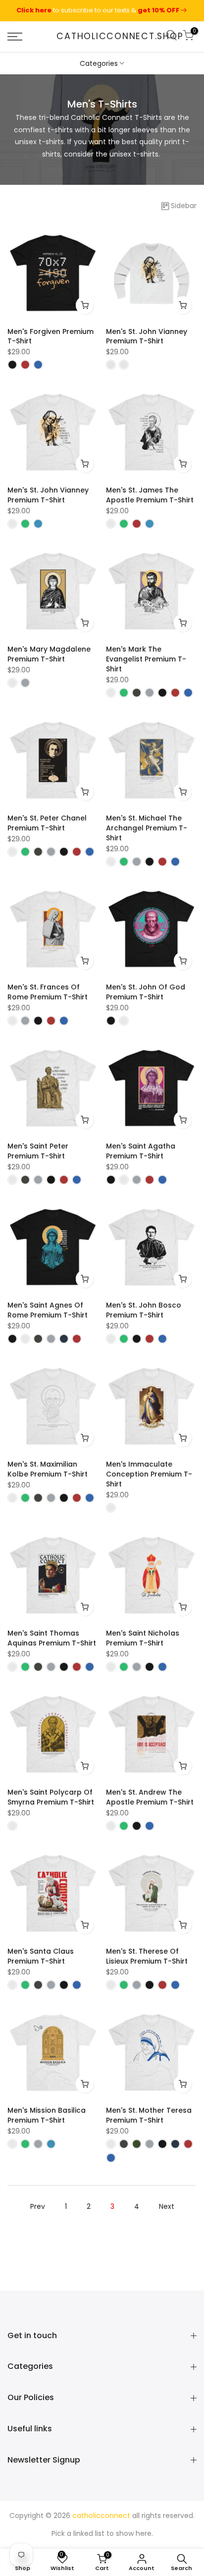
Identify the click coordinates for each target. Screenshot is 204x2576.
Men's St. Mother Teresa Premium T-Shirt (149, 2115)
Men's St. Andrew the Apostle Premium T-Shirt (150, 1797)
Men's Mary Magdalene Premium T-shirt (49, 654)
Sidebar (184, 206)
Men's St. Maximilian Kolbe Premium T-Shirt (48, 1469)
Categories (99, 63)
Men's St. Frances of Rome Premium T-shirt (48, 992)
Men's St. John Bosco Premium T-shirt (144, 1310)
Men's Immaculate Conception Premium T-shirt (149, 1474)
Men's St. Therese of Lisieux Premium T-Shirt (147, 1956)
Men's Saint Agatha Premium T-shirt (141, 1151)
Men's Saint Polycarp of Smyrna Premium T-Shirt (51, 1797)
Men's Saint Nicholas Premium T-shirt (143, 1638)
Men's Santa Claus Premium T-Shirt (41, 1956)
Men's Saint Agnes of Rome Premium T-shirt (48, 1310)
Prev (38, 2206)
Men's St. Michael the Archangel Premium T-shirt (147, 828)
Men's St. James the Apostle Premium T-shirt (150, 495)
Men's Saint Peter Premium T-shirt (38, 1151)
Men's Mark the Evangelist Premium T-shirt (146, 659)
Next (167, 2206)
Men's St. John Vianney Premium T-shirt (147, 336)
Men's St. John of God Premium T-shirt (146, 992)
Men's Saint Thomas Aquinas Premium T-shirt (52, 1638)
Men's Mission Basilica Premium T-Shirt (47, 2115)
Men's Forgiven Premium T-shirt (51, 336)
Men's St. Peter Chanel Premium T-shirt (47, 823)
